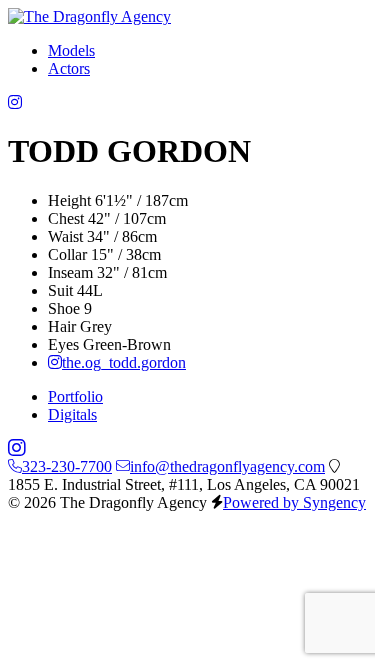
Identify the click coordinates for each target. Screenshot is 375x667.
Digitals (72, 414)
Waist (65, 236)
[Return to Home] (89, 16)
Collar (67, 254)
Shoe (64, 308)
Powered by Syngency (294, 502)
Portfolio (75, 396)
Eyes (63, 344)
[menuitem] (71, 50)
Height (69, 200)
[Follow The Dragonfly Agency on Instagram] (15, 102)
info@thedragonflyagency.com (227, 466)
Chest (66, 218)
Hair (62, 326)
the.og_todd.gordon (124, 362)
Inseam (70, 272)
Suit (60, 290)
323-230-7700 (67, 466)
